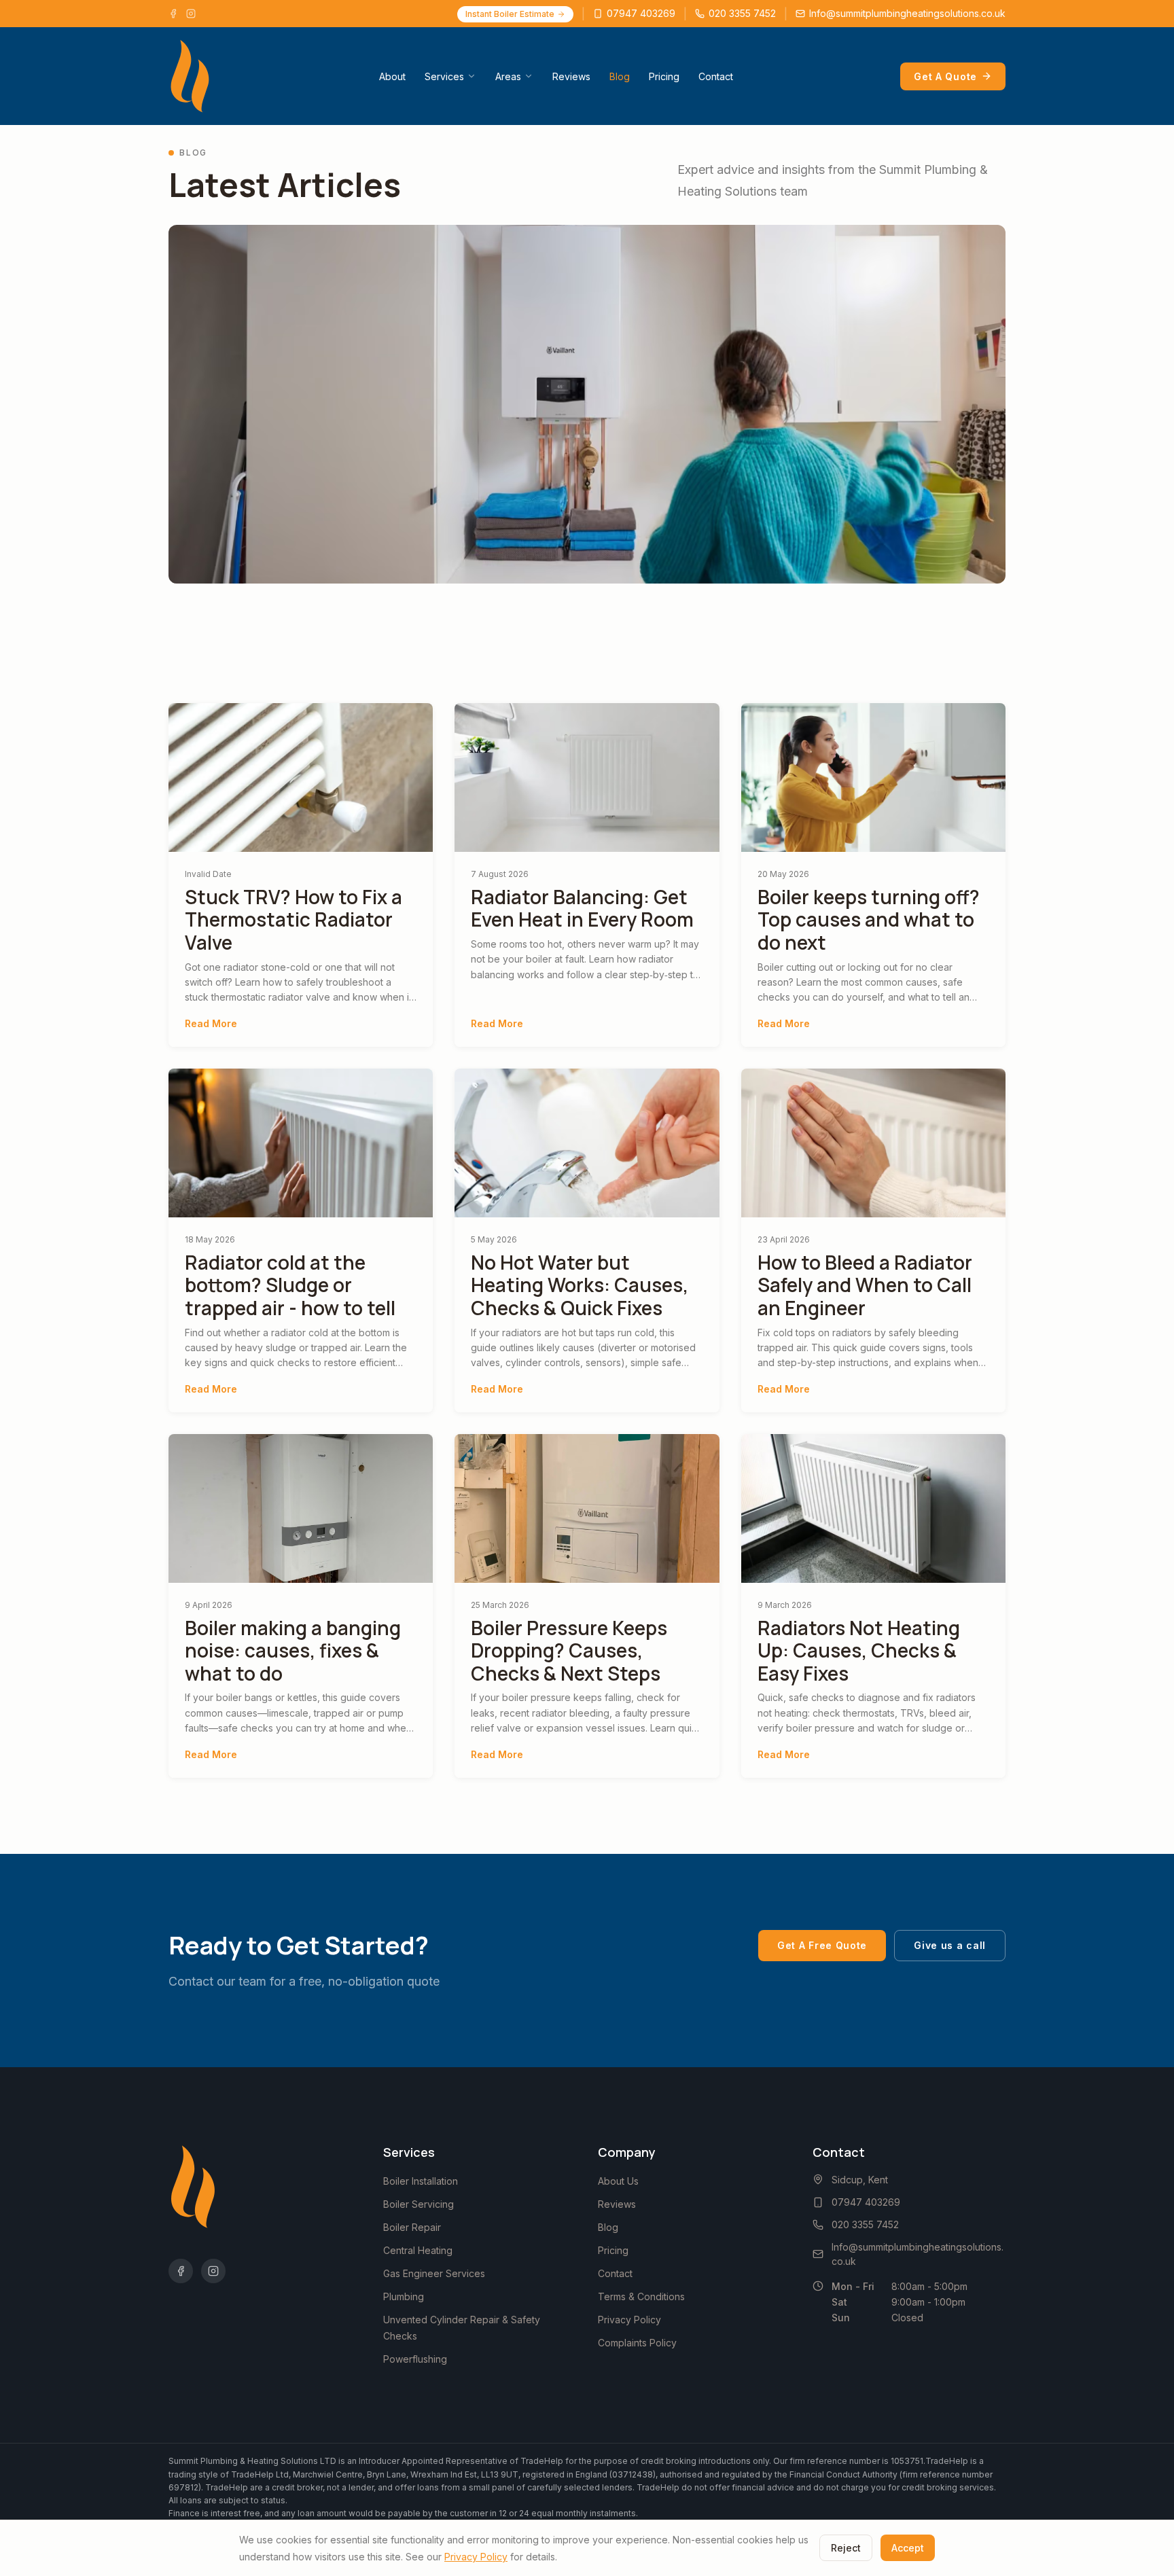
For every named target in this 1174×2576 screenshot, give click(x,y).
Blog (620, 76)
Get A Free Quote (822, 1945)
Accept (908, 2548)
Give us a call (950, 1945)
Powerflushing (415, 2359)
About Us (618, 2181)
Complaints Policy (637, 2343)
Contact (716, 76)
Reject (846, 2548)
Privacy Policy (629, 2320)
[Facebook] (173, 14)
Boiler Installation (421, 2181)
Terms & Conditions (641, 2296)
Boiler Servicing (419, 2204)
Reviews (571, 76)
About (392, 76)
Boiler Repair (412, 2227)
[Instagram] (191, 14)
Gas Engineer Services (434, 2273)
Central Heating (418, 2250)
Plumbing (404, 2296)
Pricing (664, 76)
